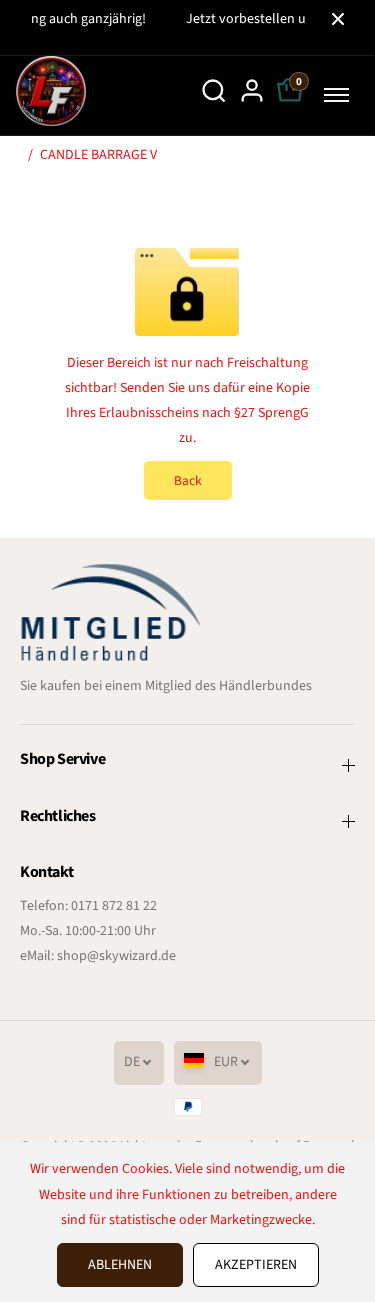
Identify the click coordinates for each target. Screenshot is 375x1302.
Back (188, 480)
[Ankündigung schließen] (338, 19)
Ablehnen (120, 1265)
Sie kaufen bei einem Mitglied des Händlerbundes (166, 686)
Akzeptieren (256, 1265)
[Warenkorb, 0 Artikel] (290, 101)
